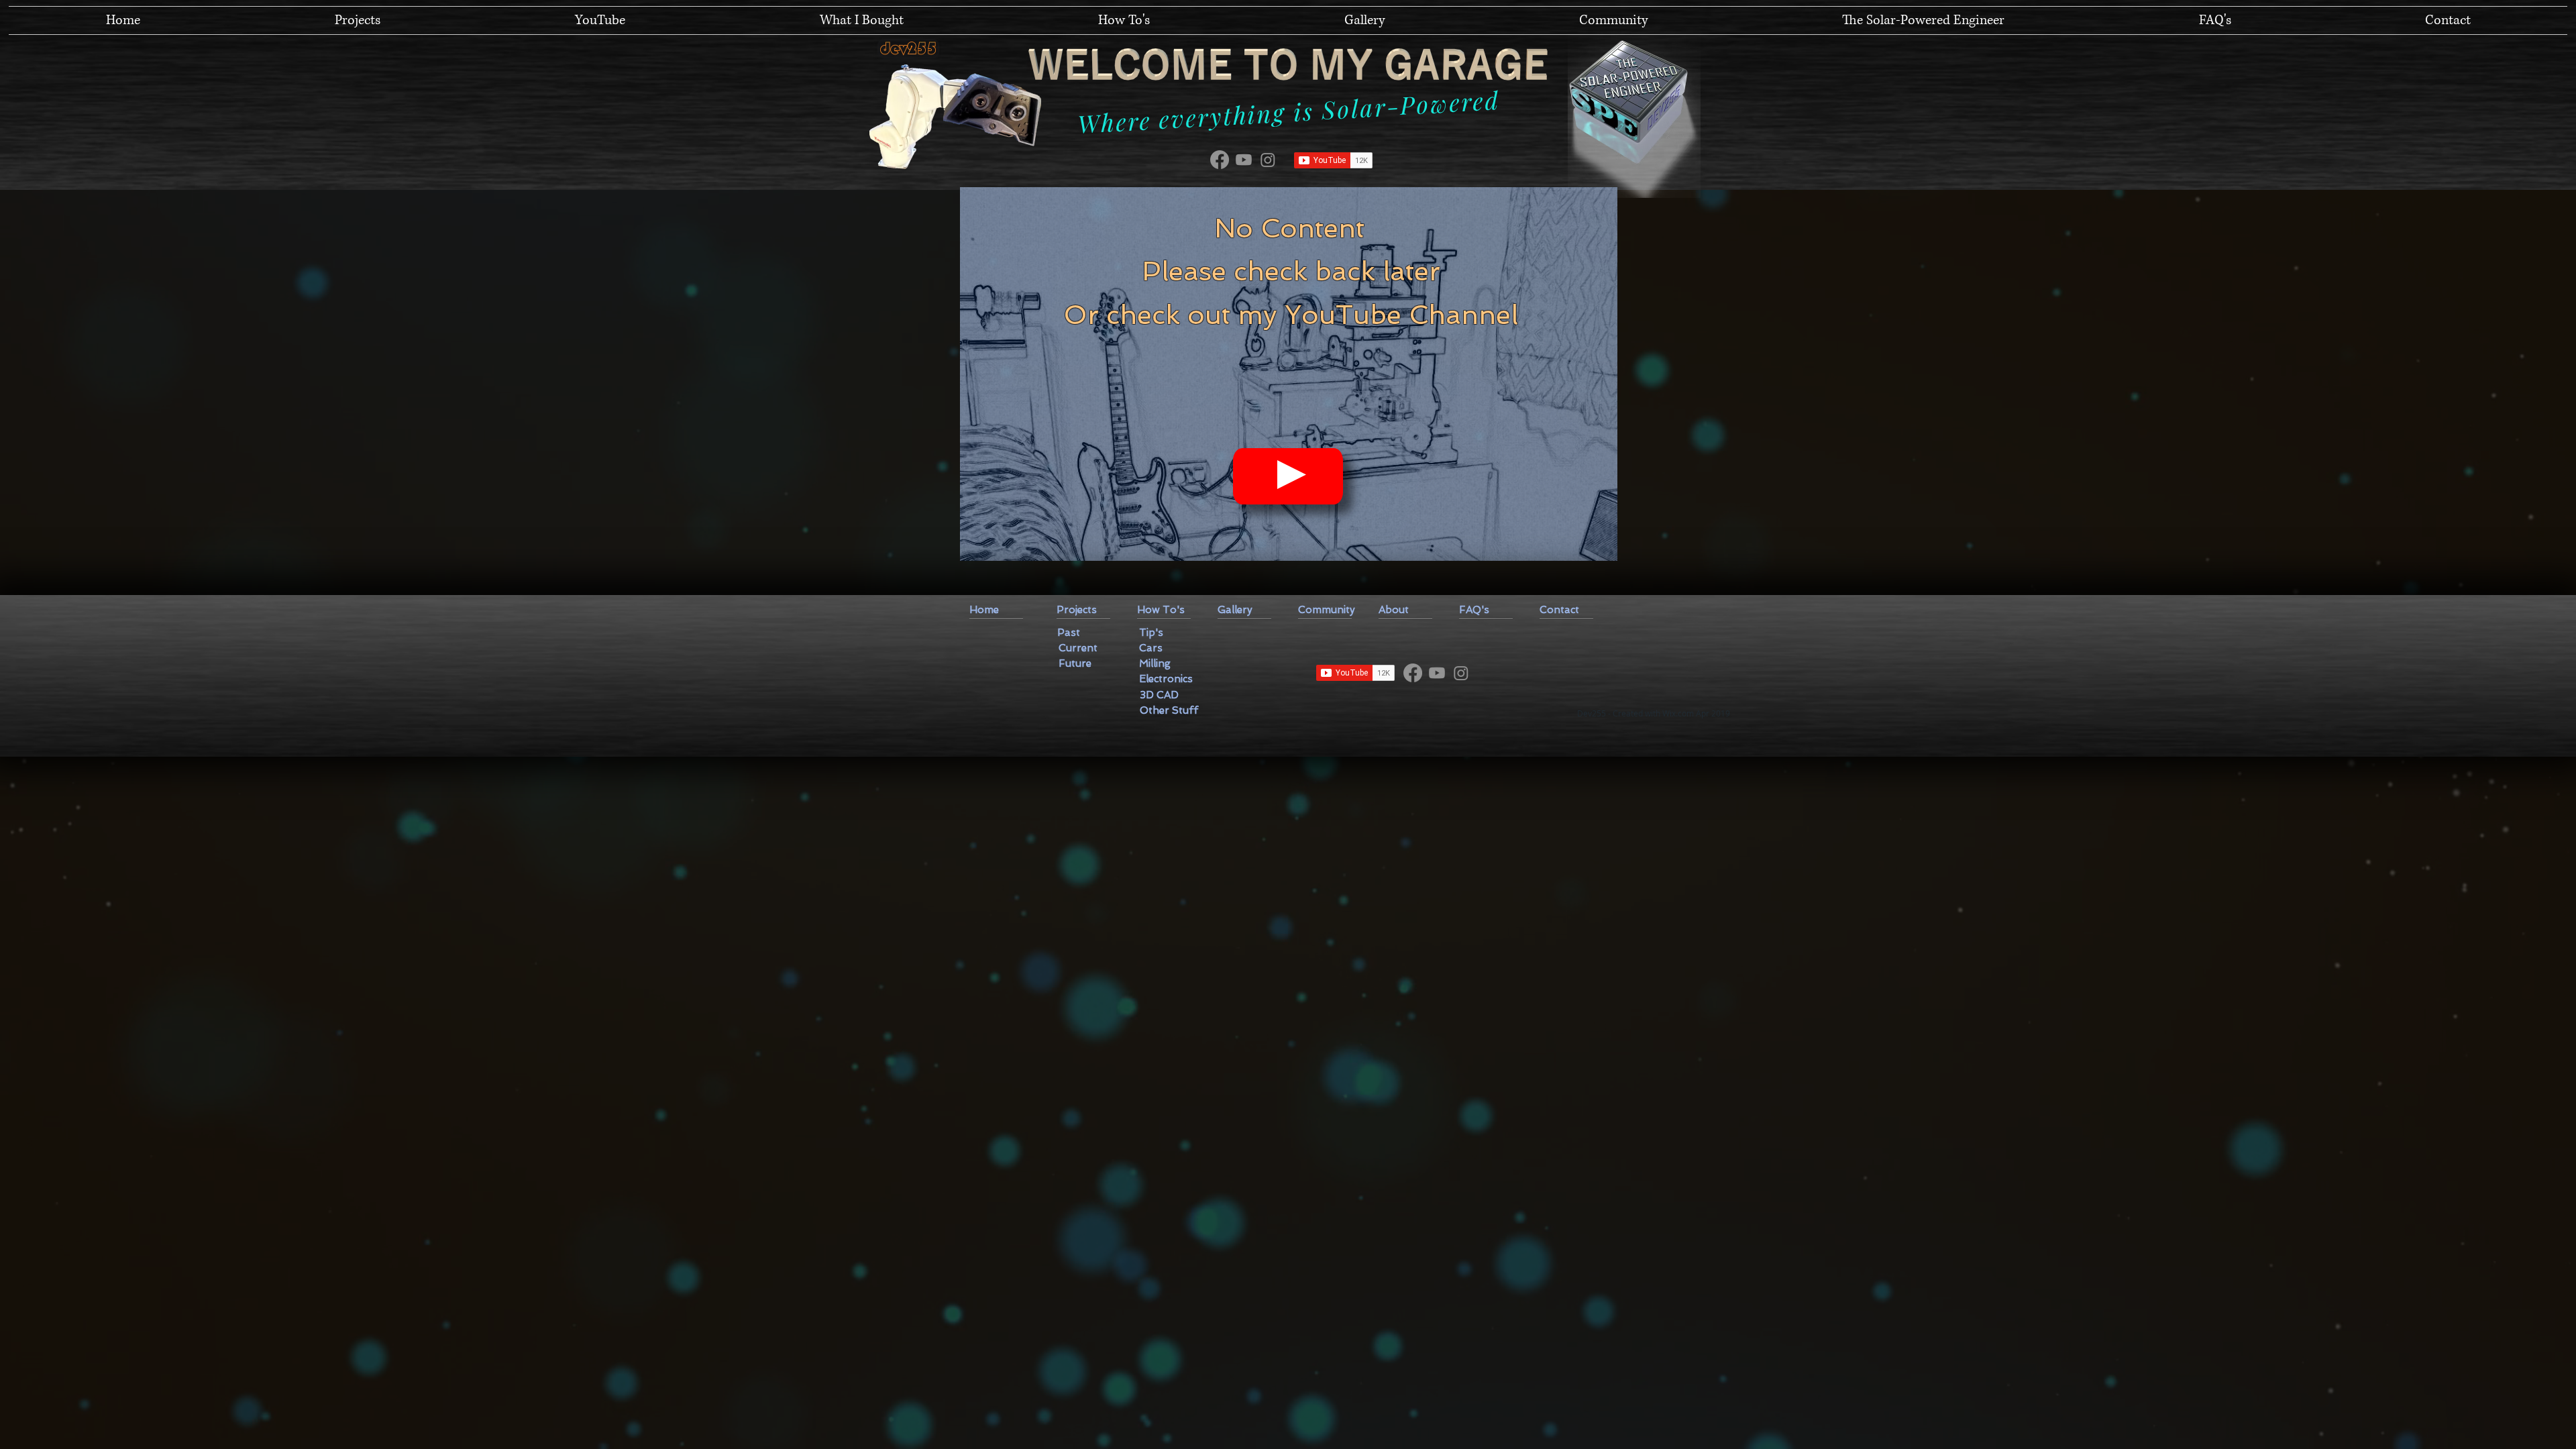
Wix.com (1678, 713)
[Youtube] (1244, 160)
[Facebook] (1220, 160)
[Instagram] (1268, 160)
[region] (1289, 374)
